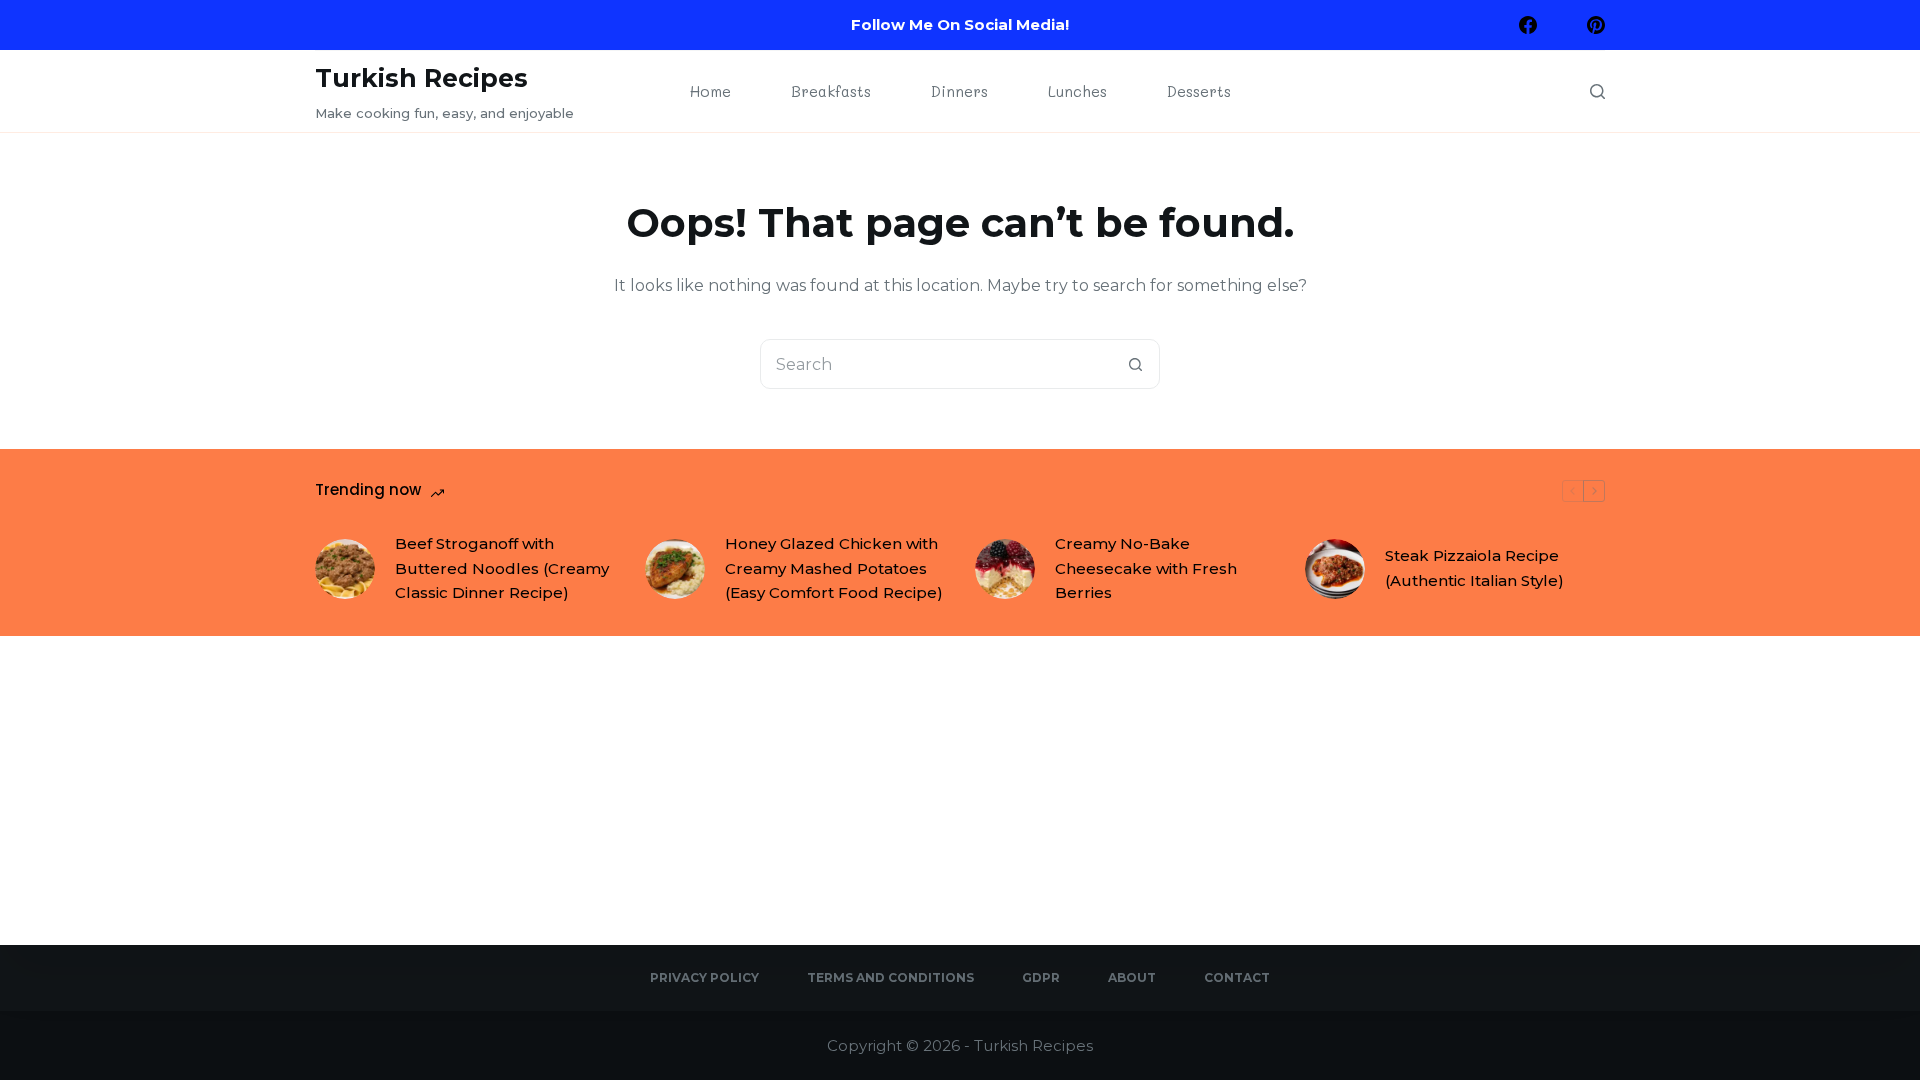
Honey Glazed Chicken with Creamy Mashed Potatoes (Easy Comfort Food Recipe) (834, 568)
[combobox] (936, 364)
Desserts (1199, 91)
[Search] (1597, 91)
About (1132, 977)
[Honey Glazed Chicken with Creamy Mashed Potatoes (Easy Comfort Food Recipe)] (675, 569)
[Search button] (1135, 364)
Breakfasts (831, 91)
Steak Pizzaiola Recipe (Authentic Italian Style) (1474, 568)
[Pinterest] (1596, 25)
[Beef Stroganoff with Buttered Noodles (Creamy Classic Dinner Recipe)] (345, 569)
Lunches (1077, 91)
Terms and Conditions (890, 977)
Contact (1237, 977)
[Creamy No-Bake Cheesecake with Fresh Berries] (1005, 569)
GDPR (1041, 977)
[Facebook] (1528, 25)
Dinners (959, 91)
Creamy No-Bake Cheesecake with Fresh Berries (1146, 568)
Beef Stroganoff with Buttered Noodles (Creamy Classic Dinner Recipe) (502, 568)
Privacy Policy (704, 977)
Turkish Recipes (421, 78)
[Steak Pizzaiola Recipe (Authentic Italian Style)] (1335, 569)
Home (710, 91)
